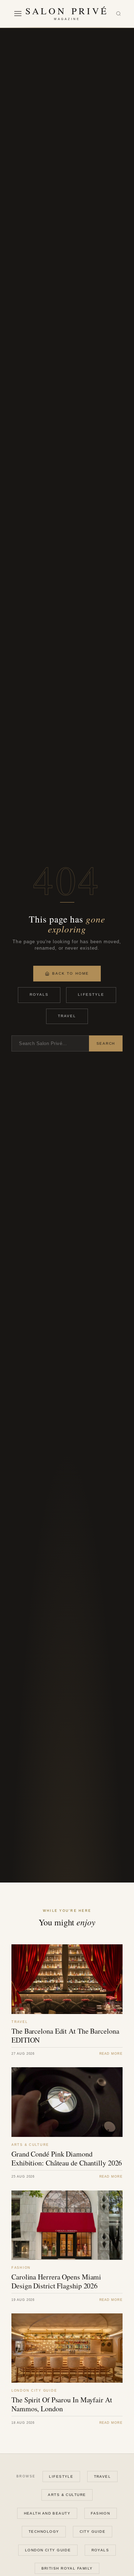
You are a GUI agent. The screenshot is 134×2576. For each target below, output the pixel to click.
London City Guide (48, 2550)
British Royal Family (67, 2568)
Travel (67, 1016)
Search (106, 1043)
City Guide (93, 2532)
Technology (44, 2532)
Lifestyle (91, 994)
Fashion (100, 2513)
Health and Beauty (47, 2513)
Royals (39, 994)
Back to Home (71, 973)
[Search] (118, 14)
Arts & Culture (67, 2495)
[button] (18, 14)
